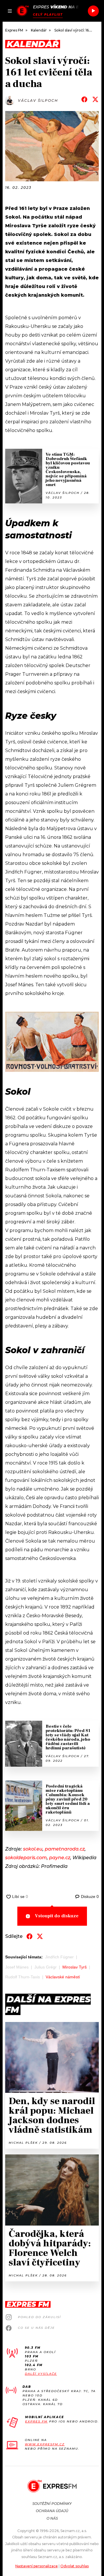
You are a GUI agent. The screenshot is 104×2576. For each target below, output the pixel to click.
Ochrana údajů (52, 2511)
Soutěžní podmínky (52, 2504)
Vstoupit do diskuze (57, 1916)
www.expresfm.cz (45, 2444)
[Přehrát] (93, 11)
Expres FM (36, 2421)
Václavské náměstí (63, 1977)
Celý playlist (48, 15)
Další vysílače (41, 2374)
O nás (52, 2518)
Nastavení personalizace (37, 2566)
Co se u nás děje (36, 2328)
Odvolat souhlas (75, 2566)
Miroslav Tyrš (75, 1967)
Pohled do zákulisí (39, 2317)
